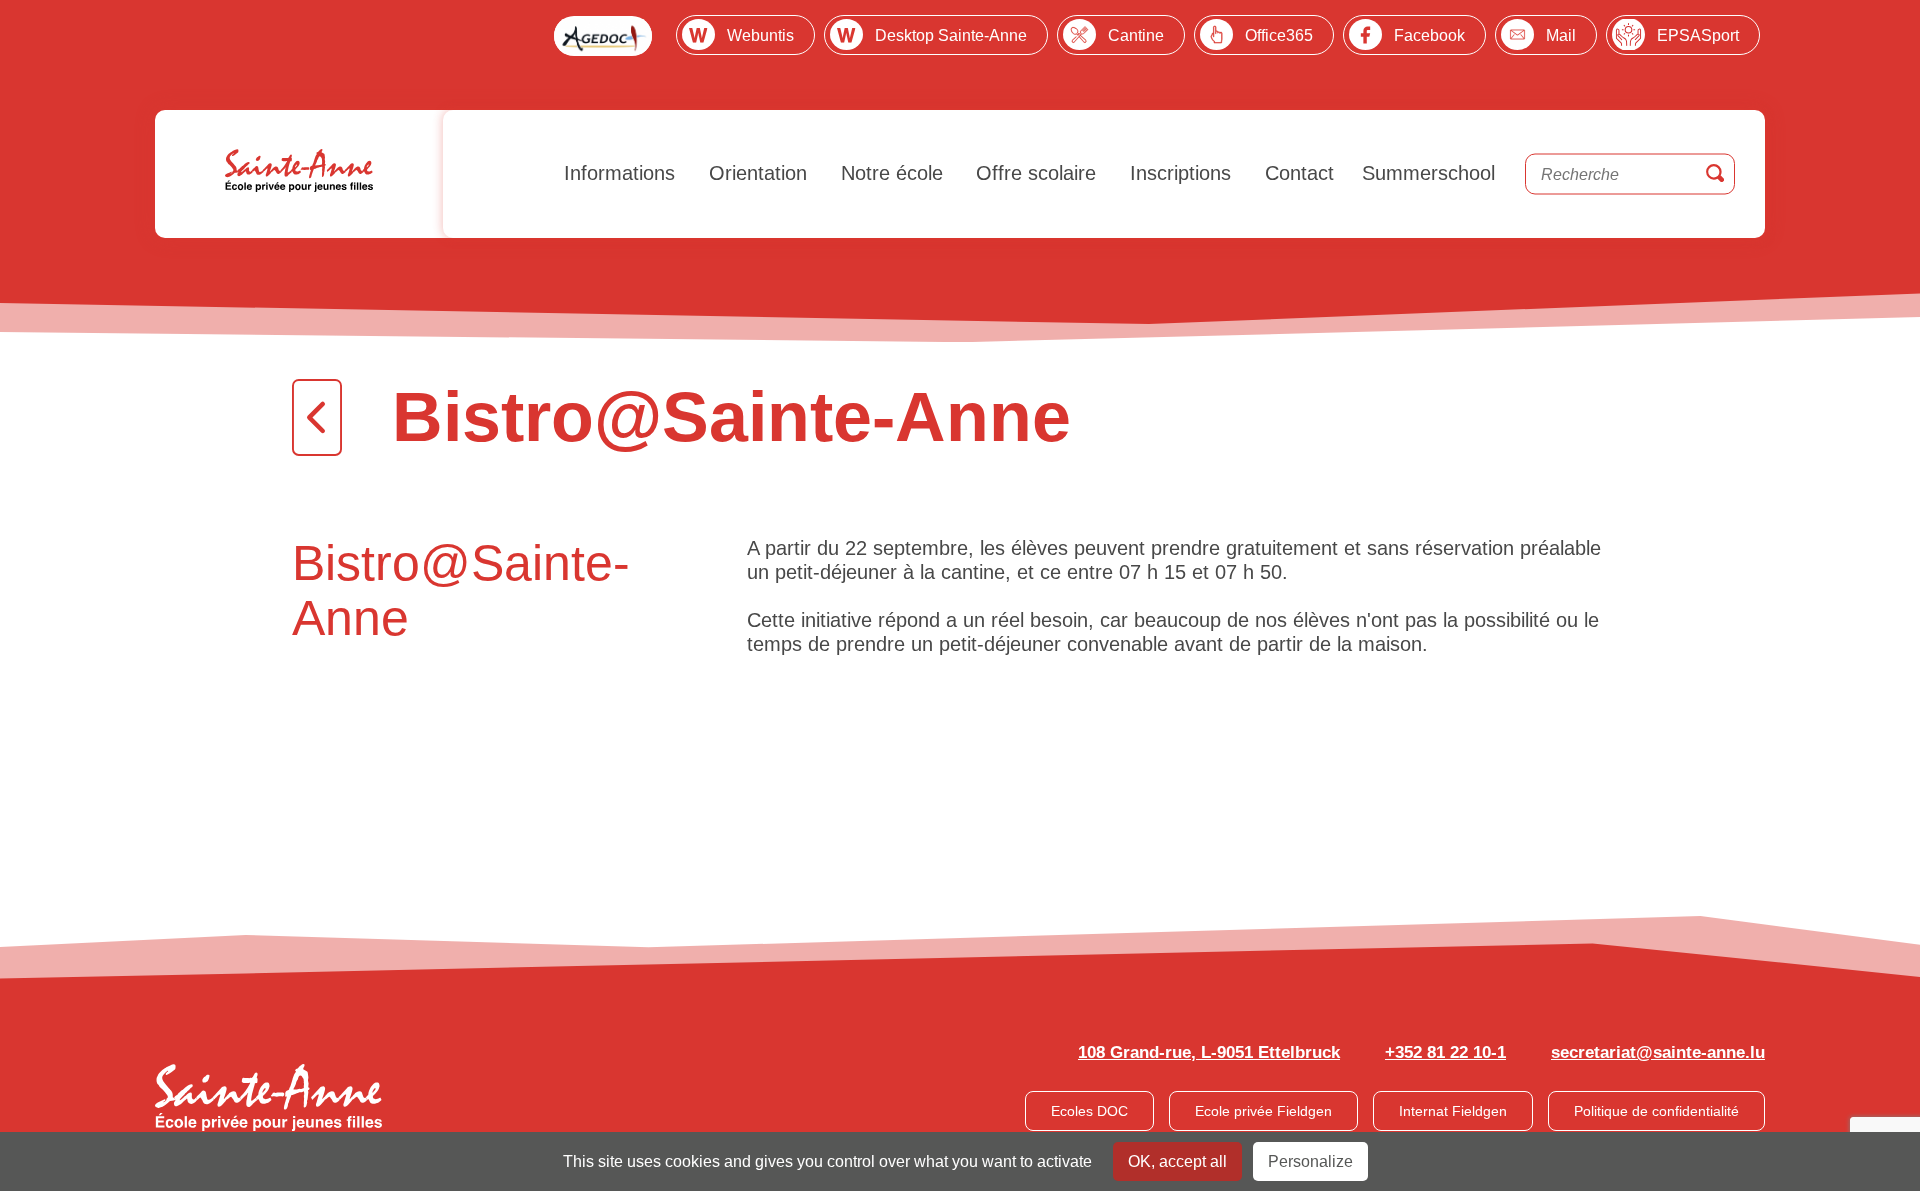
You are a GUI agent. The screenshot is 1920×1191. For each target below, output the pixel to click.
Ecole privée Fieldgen (1263, 1111)
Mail (1561, 35)
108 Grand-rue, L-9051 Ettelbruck (1209, 1052)
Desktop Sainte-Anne (951, 35)
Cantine (1136, 35)
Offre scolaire (1033, 173)
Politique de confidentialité (1656, 1111)
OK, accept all (1177, 1161)
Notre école (889, 173)
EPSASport (1698, 35)
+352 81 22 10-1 (1445, 1052)
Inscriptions (1177, 173)
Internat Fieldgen (1453, 1111)
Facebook (1429, 35)
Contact (1296, 173)
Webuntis (760, 35)
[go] (1715, 174)
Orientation (755, 173)
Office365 (1279, 35)
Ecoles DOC (1089, 1111)
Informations (616, 173)
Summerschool (1428, 173)
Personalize (1310, 1161)
